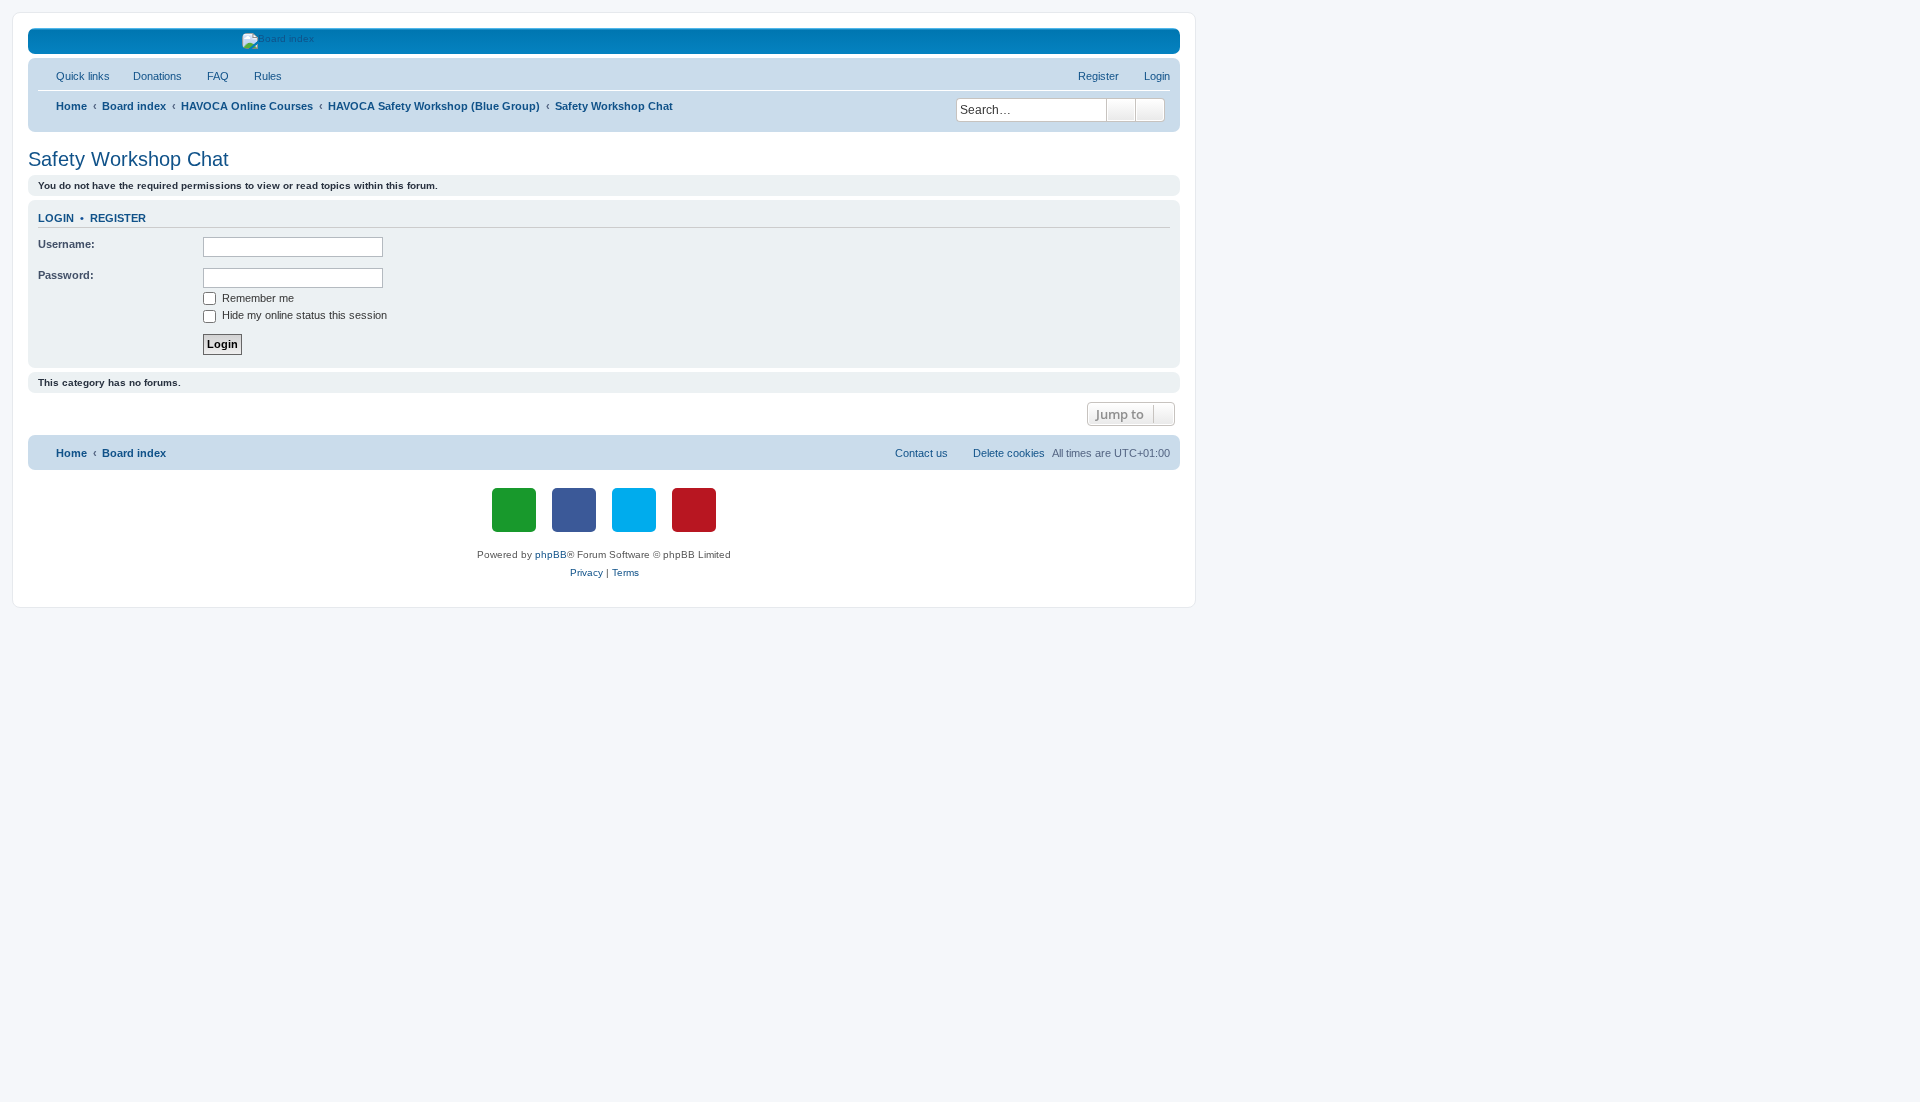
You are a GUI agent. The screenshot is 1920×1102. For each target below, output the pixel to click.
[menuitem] (148, 76)
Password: (66, 275)
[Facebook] (574, 510)
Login (56, 218)
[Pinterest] (694, 510)
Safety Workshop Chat (128, 159)
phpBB (551, 554)
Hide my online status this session (303, 315)
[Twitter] (634, 510)
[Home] (604, 41)
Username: (66, 244)
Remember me (256, 298)
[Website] (514, 510)
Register (118, 218)
